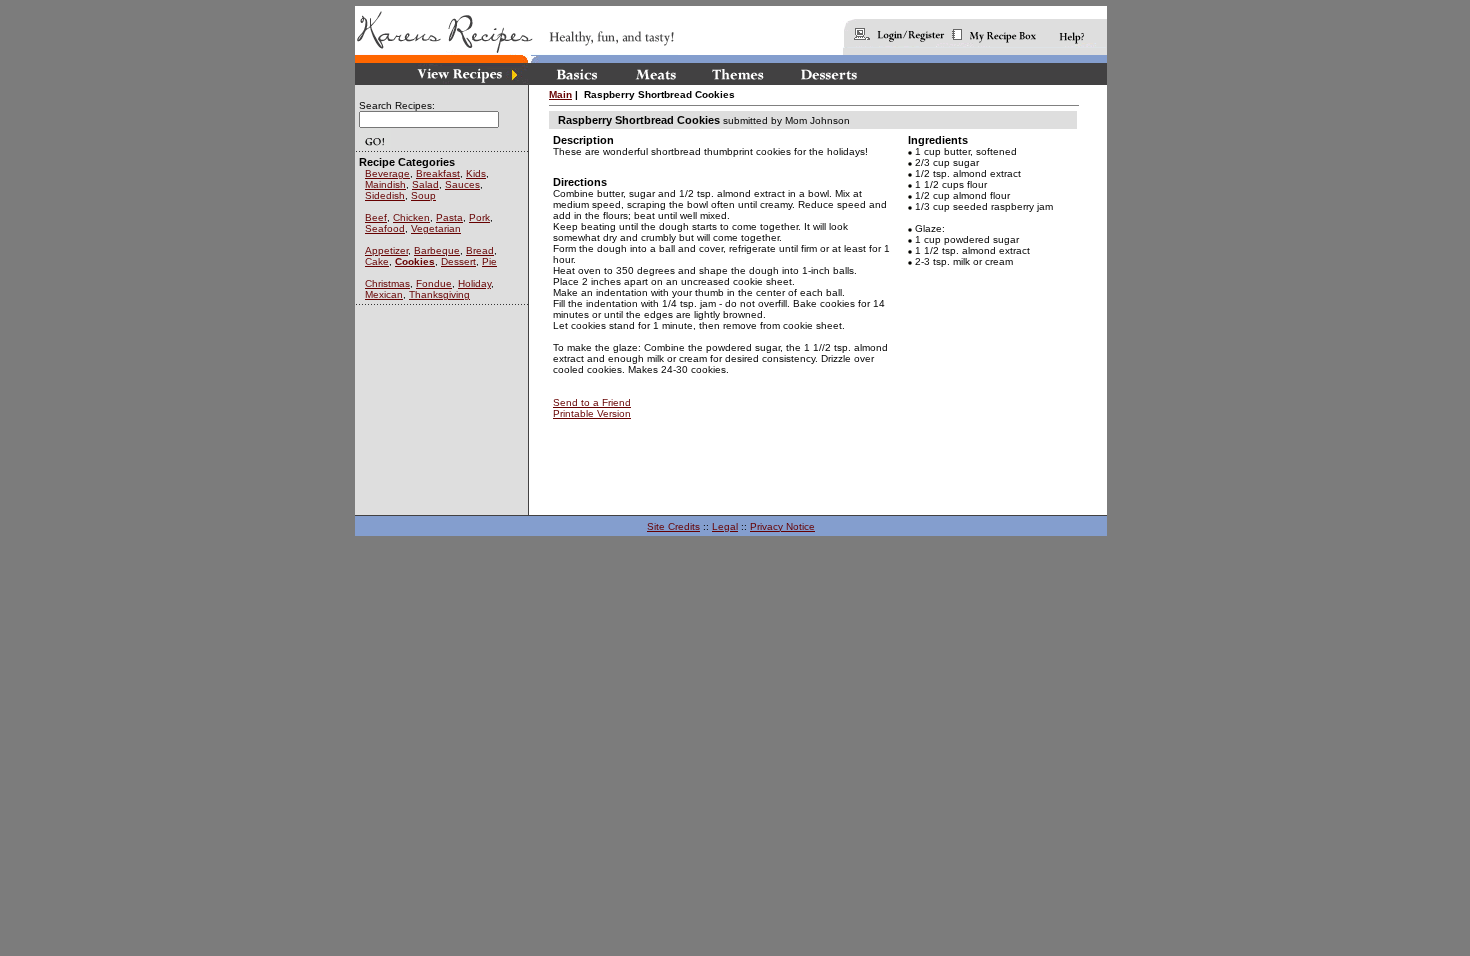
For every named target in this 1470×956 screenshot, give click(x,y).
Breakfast (438, 173)
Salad (425, 184)
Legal (725, 526)
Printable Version (592, 413)
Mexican (384, 294)
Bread (480, 250)
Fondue (434, 283)
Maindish (385, 184)
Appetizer (386, 250)
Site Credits (673, 526)
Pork (479, 217)
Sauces (462, 184)
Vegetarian (436, 228)
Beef (376, 217)
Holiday (474, 283)
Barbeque (437, 250)
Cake (377, 261)
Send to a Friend (592, 402)
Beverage (387, 173)
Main (560, 94)
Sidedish (385, 195)
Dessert (458, 261)
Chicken (411, 217)
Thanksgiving (439, 294)
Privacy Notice (782, 526)
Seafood (385, 228)
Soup (423, 195)
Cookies (415, 261)
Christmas (387, 283)
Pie (489, 261)
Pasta (449, 217)
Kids (476, 173)
